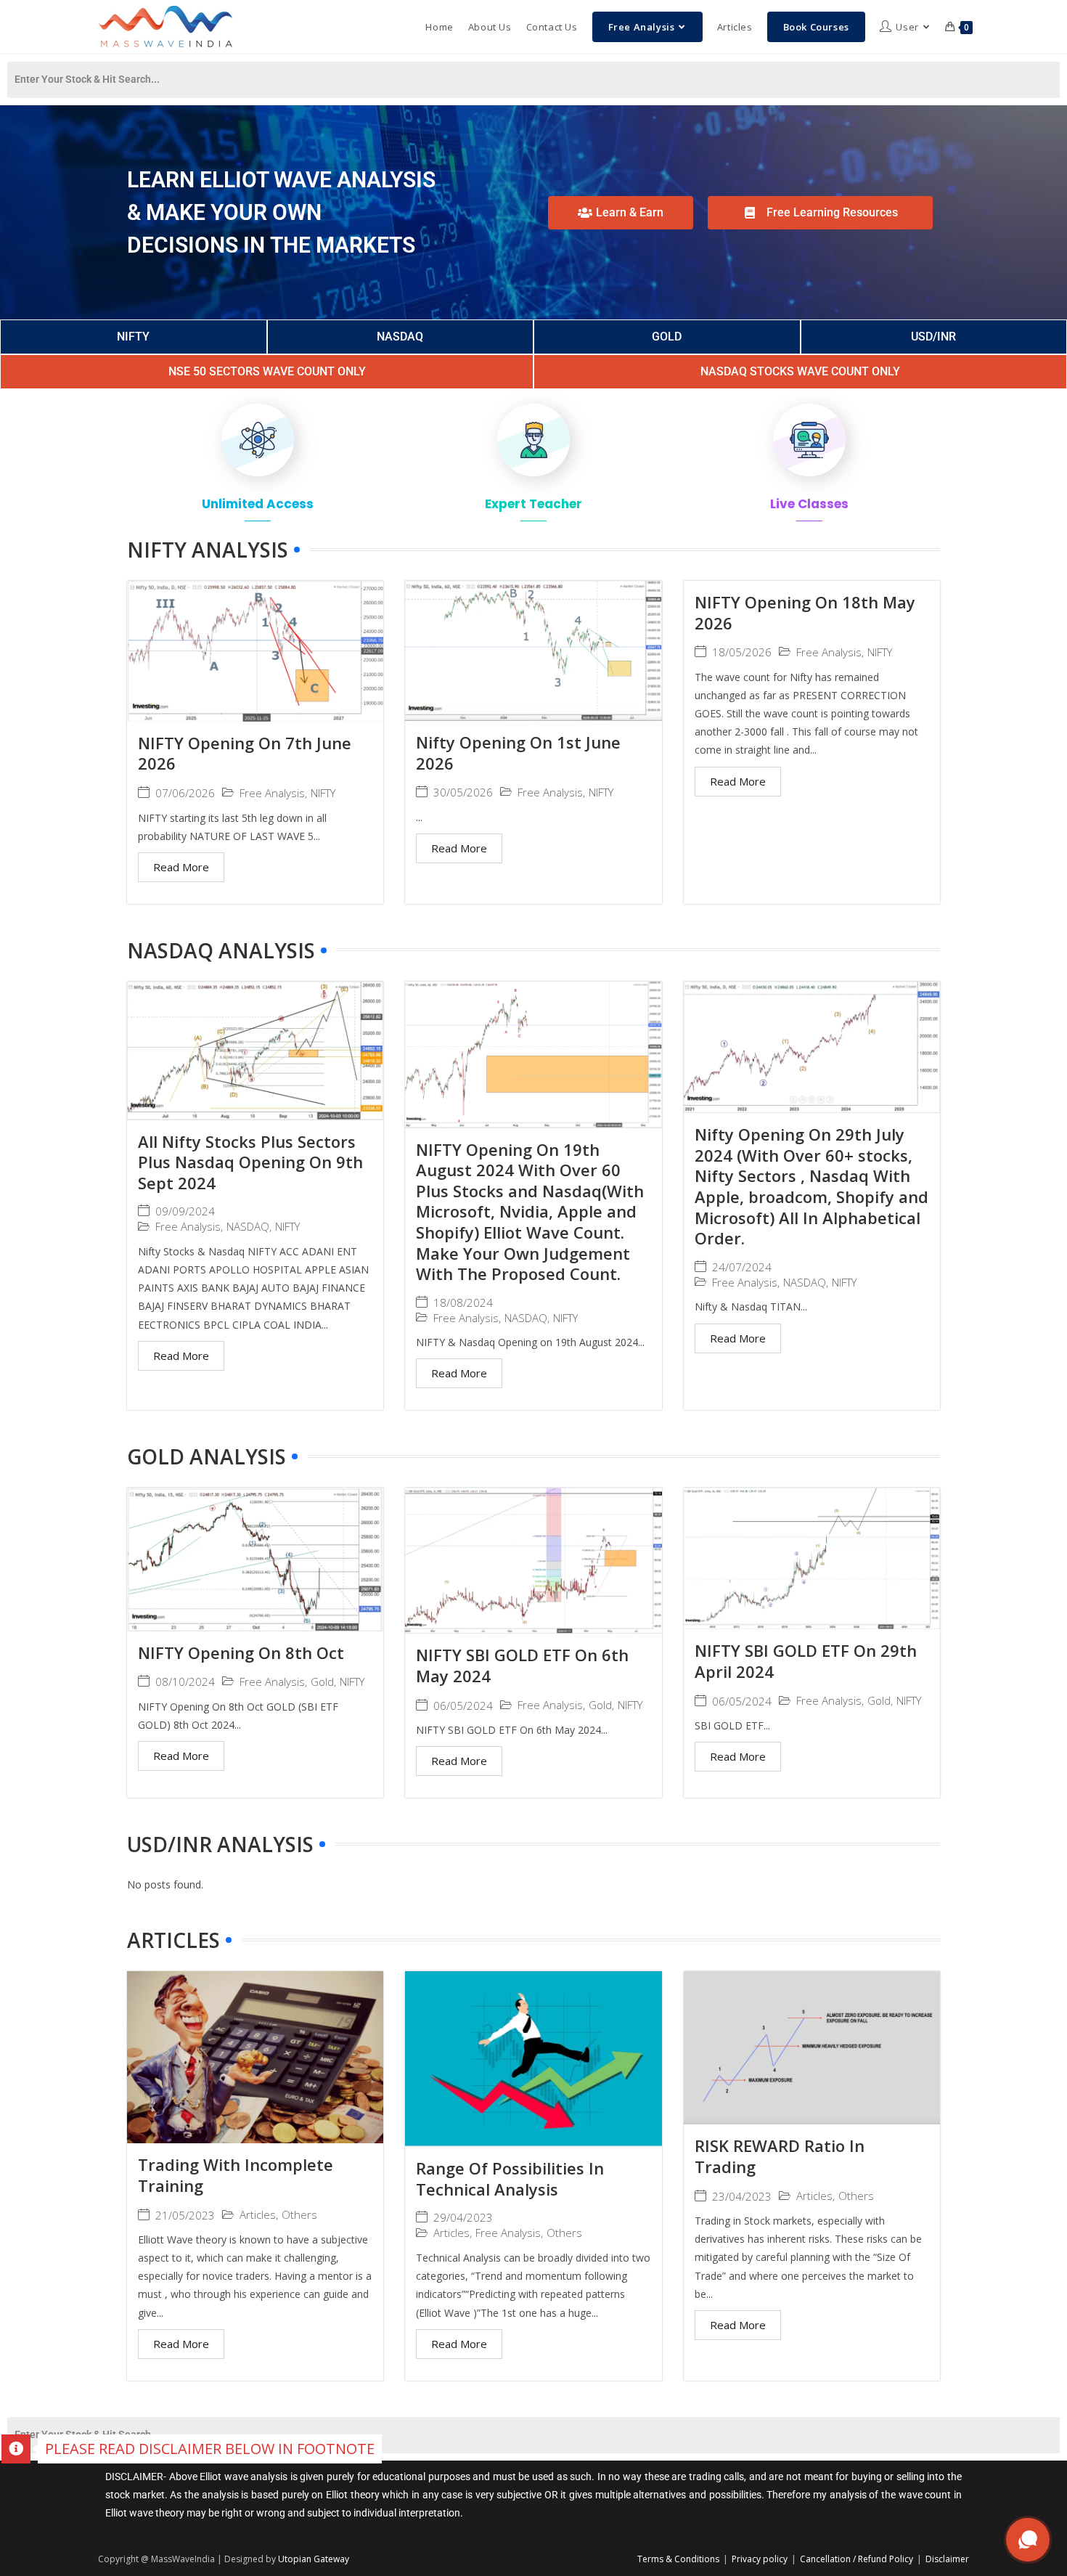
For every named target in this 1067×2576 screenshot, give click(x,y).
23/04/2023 (742, 2197)
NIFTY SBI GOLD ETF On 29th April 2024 (806, 1661)
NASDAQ (248, 1227)
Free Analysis (272, 793)
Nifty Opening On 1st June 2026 (518, 753)
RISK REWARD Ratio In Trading (780, 2156)
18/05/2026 (742, 652)
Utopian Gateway (314, 2559)
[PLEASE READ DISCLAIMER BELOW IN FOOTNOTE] (16, 2449)
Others (299, 2215)
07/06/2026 (185, 793)
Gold (322, 1682)
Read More (181, 867)
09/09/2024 (185, 1211)
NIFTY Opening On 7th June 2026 (245, 753)
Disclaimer (947, 2559)
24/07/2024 (742, 1267)
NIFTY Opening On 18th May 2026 (805, 612)
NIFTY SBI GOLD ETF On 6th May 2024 (522, 1665)
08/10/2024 (185, 1682)
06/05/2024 (463, 1706)
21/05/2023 (185, 2216)
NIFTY (323, 793)
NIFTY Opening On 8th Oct (241, 1652)
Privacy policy (760, 2559)
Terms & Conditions (678, 2559)
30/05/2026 (463, 792)
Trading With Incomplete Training (236, 2175)
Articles (258, 2215)
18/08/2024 (463, 1303)
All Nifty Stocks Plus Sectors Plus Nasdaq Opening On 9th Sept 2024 (250, 1162)
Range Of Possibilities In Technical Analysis (510, 2178)
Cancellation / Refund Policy (857, 2559)
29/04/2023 (463, 2218)
